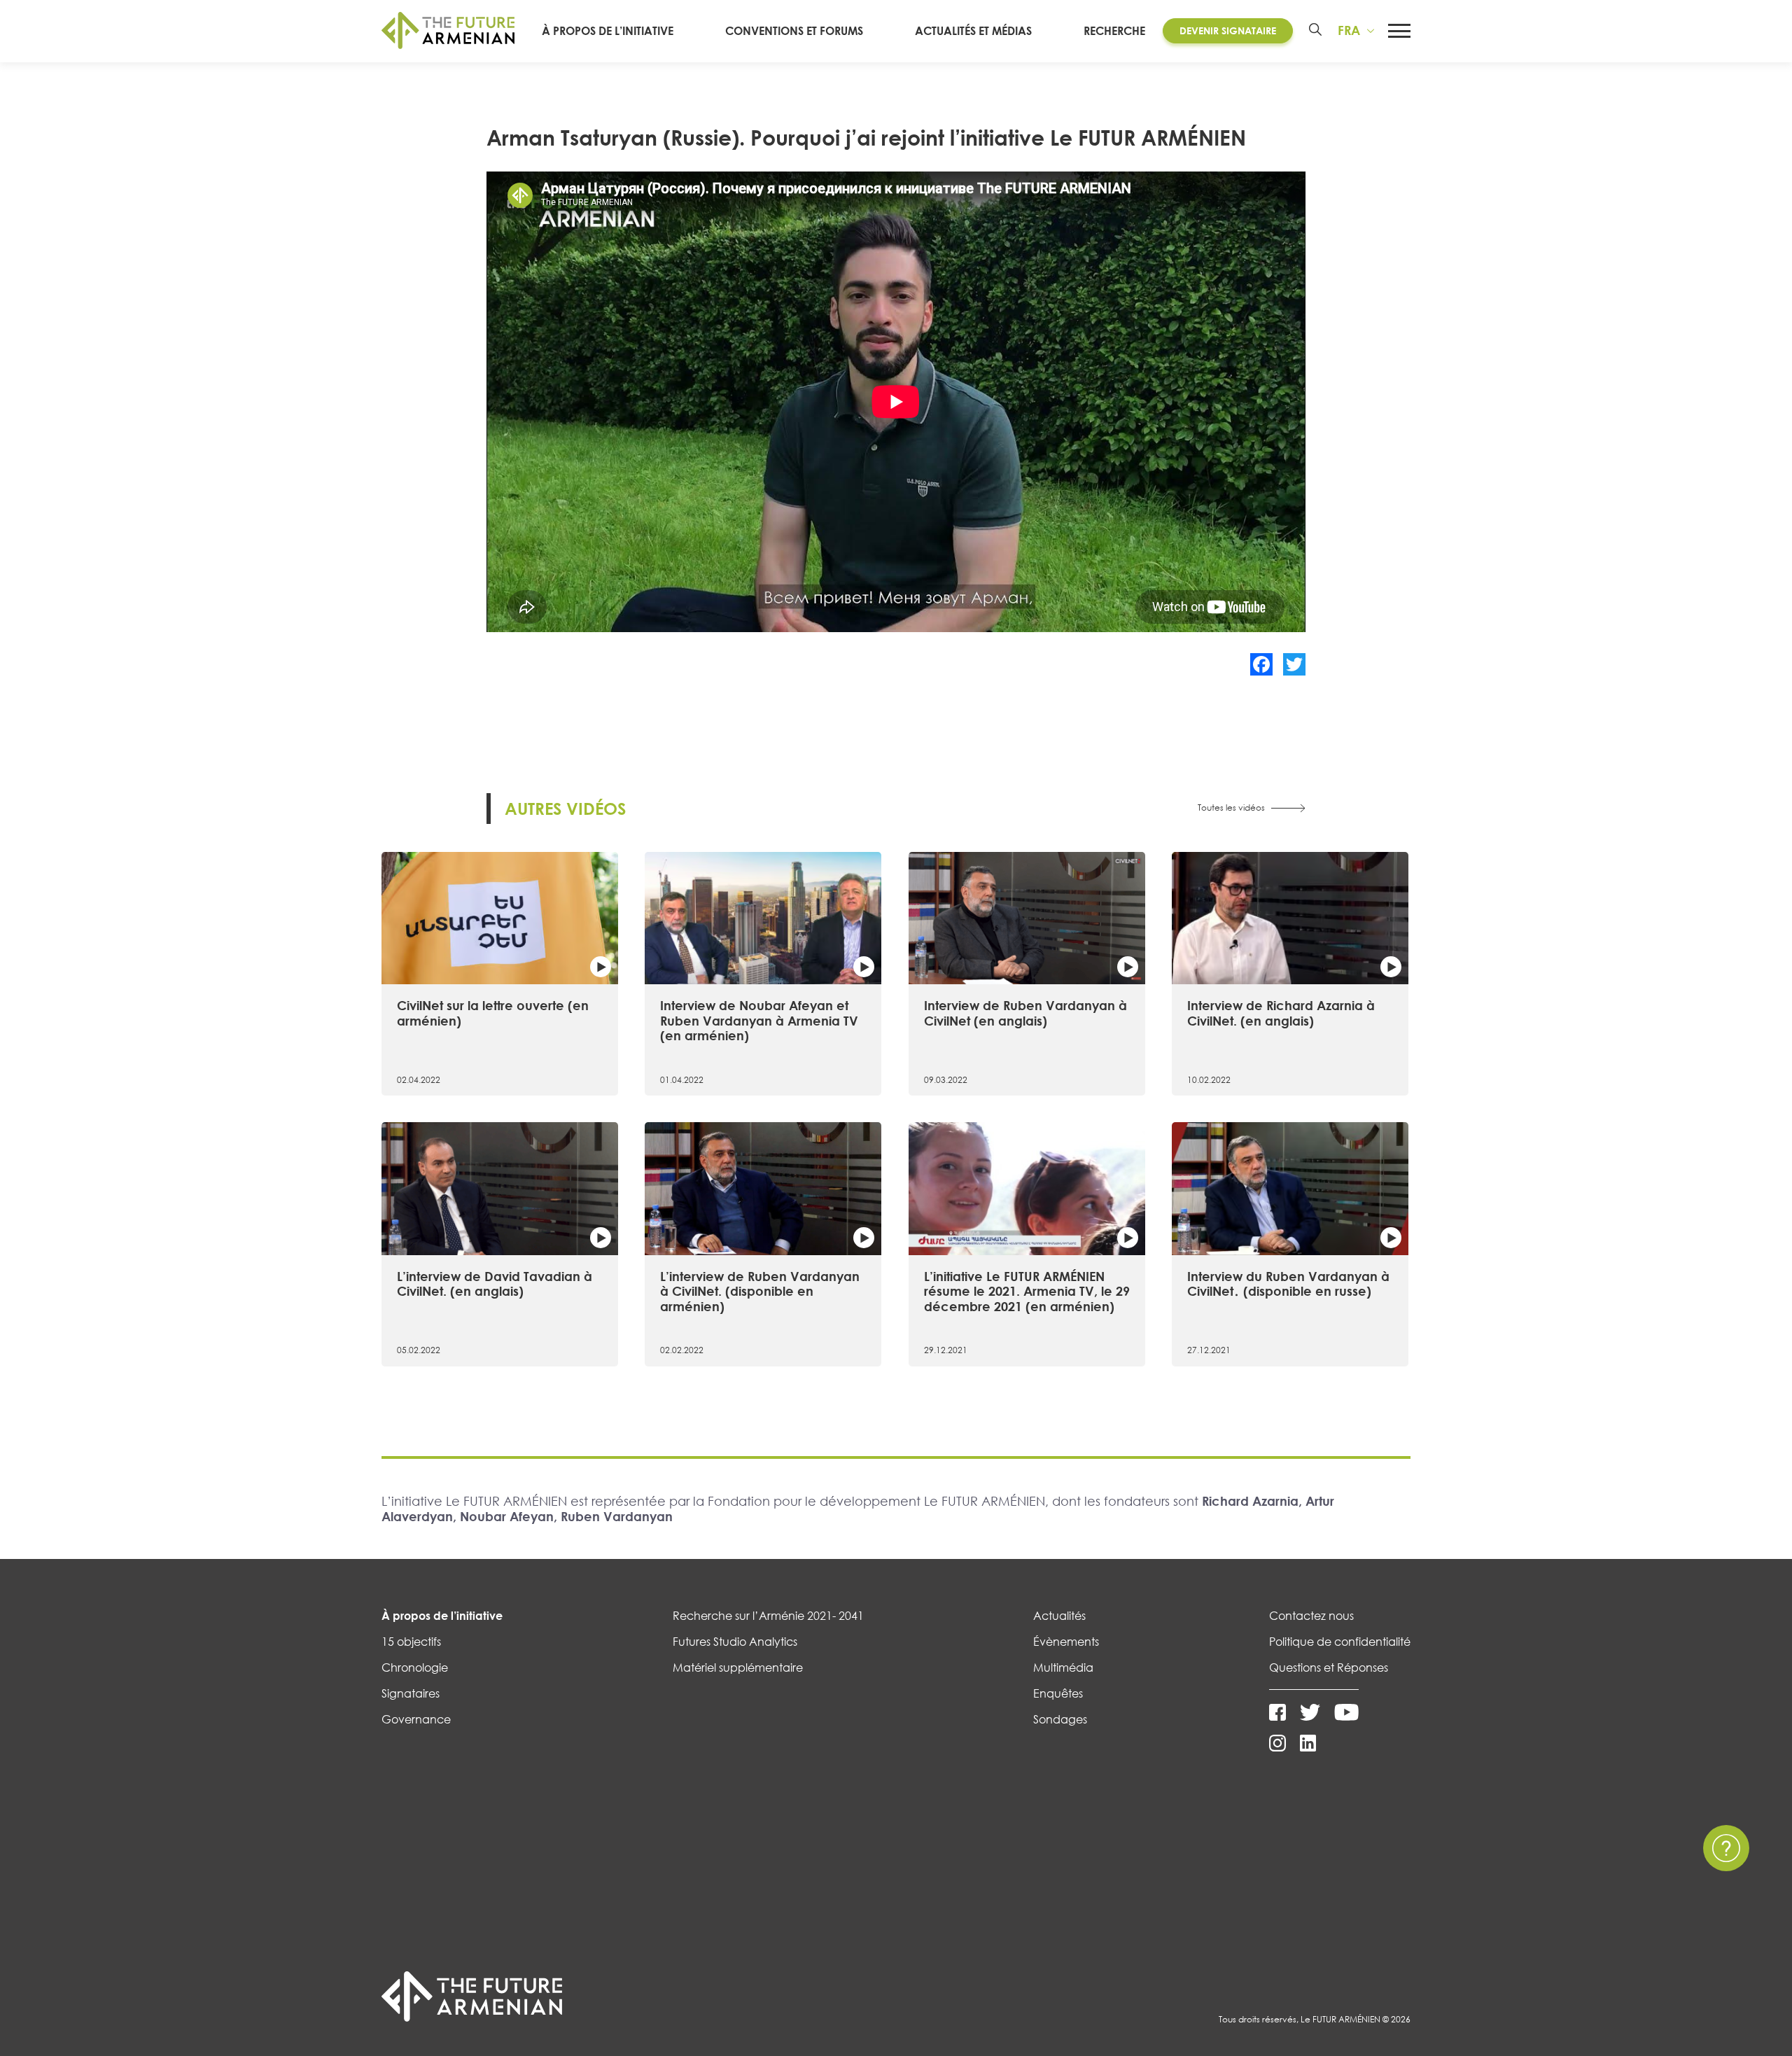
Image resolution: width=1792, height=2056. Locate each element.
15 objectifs (411, 1642)
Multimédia (1063, 1667)
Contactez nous (1311, 1616)
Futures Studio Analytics (735, 1642)
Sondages (1060, 1719)
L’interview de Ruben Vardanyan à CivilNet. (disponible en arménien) (760, 1291)
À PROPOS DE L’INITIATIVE (608, 31)
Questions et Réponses (1329, 1667)
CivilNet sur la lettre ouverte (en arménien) (493, 1013)
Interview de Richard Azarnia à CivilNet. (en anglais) (1281, 1013)
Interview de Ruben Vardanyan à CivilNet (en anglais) (1025, 1013)
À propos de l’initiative (442, 1616)
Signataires (411, 1693)
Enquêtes (1058, 1693)
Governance (416, 1719)
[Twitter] (1294, 664)
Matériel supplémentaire (738, 1667)
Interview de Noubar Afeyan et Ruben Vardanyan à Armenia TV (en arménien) (759, 1020)
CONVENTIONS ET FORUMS (794, 31)
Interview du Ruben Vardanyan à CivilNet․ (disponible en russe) (1288, 1284)
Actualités (1059, 1616)
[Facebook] (1261, 664)
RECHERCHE (1114, 31)
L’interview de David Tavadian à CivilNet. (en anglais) (495, 1284)
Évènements (1066, 1642)
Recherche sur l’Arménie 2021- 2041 (768, 1616)
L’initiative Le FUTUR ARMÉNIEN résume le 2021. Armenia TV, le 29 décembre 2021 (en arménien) (1027, 1291)
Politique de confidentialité (1340, 1642)
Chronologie (415, 1667)
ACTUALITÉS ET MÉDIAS (973, 31)
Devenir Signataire (1228, 30)
